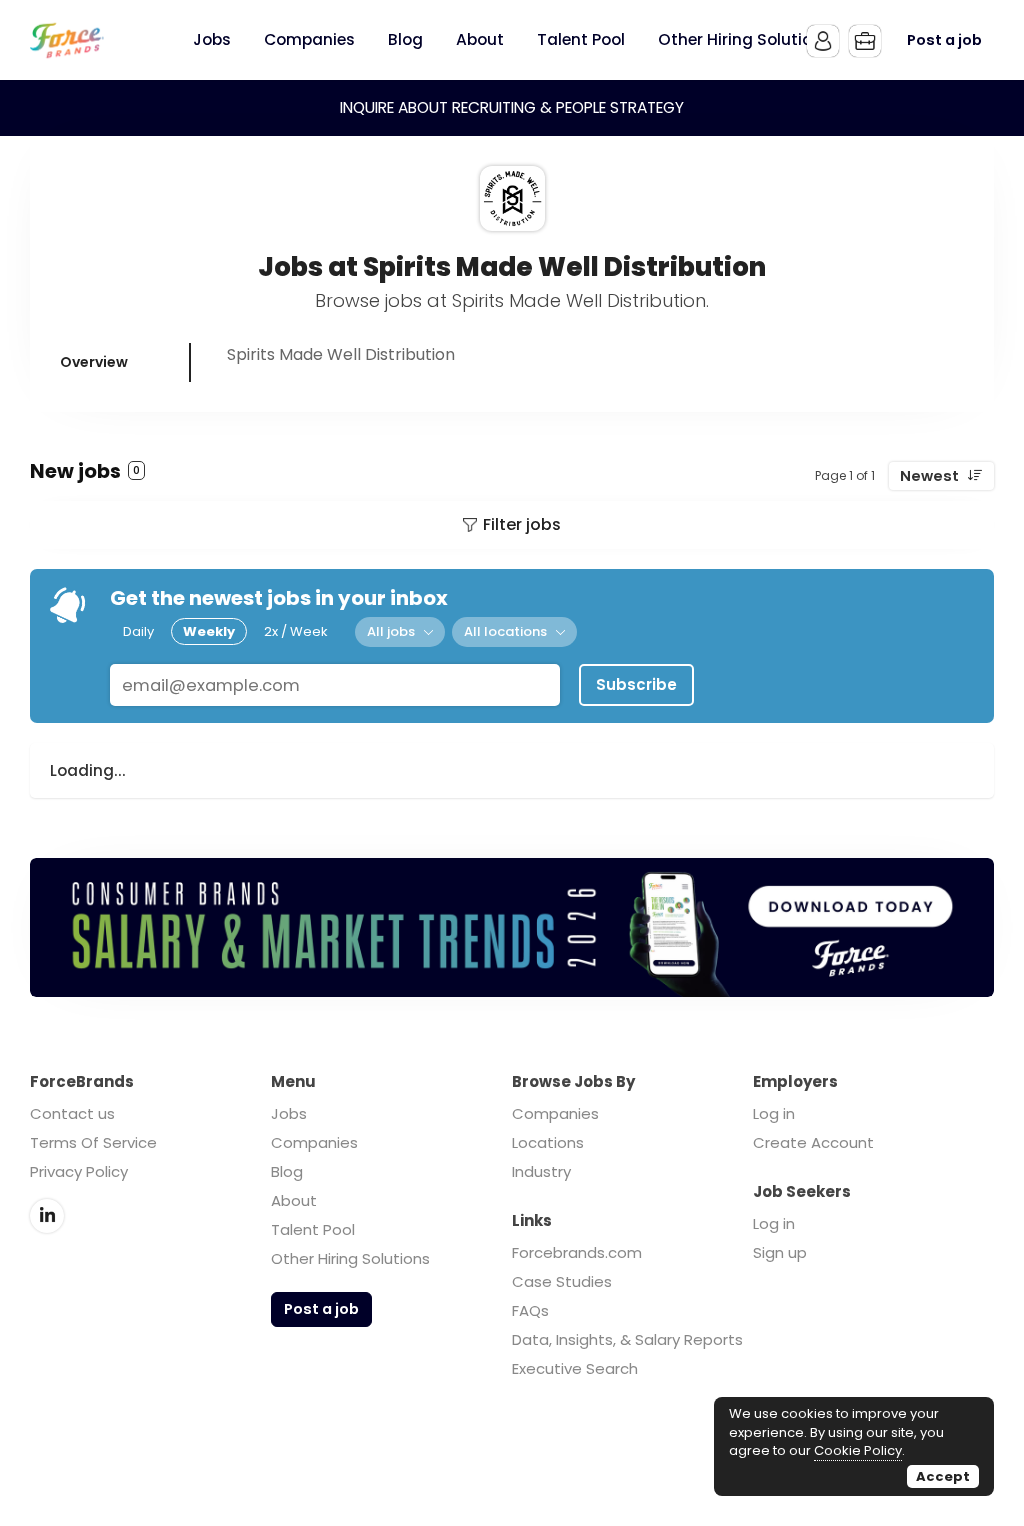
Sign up (780, 1252)
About (294, 1200)
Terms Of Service (93, 1142)
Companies (314, 1142)
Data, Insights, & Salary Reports (627, 1339)
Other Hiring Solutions (350, 1258)
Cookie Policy (858, 1450)
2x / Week (296, 631)
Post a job (944, 40)
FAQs (530, 1310)
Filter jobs (522, 524)
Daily (138, 631)
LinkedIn (47, 1216)
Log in (774, 1113)
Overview (94, 362)
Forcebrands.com (577, 1252)
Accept (943, 1476)
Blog (287, 1171)
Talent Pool (313, 1229)
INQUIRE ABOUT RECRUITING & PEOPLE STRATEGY (512, 107)
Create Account (813, 1142)
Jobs (289, 1113)
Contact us (72, 1113)
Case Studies (562, 1281)
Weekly (209, 631)
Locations (548, 1142)
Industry (541, 1171)
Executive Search (575, 1368)
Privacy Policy (79, 1171)
